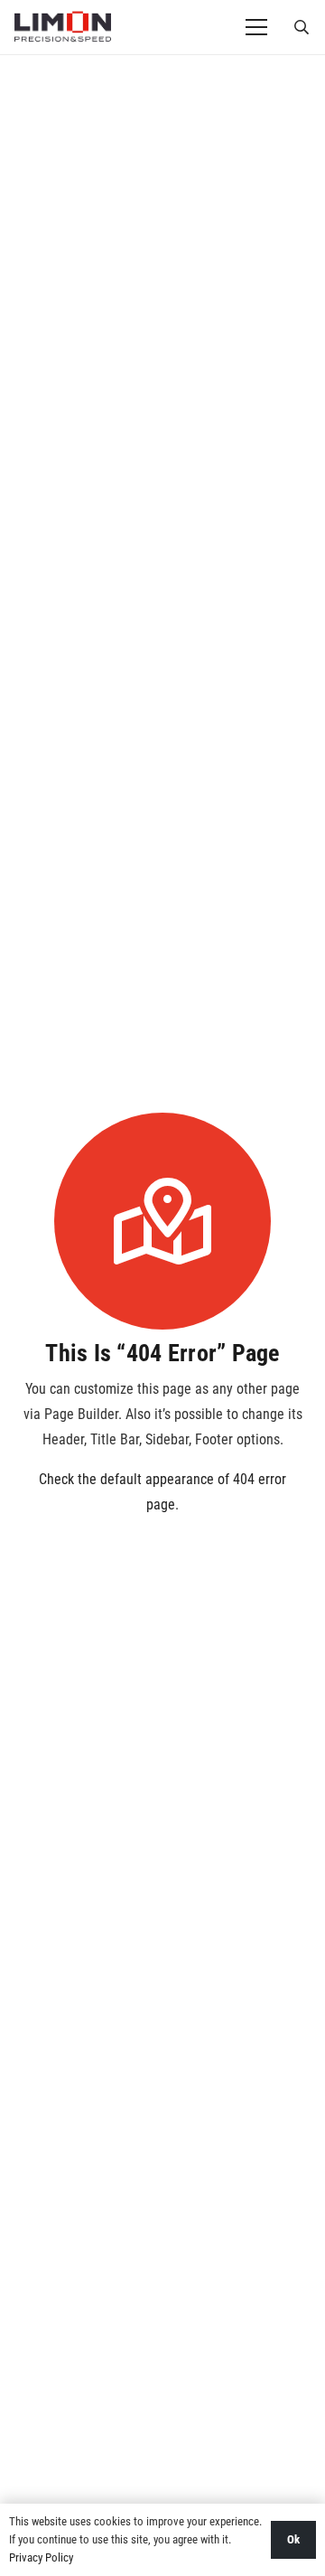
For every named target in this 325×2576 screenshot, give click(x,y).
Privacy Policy (41, 2557)
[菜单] (256, 27)
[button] (302, 27)
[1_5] (63, 27)
